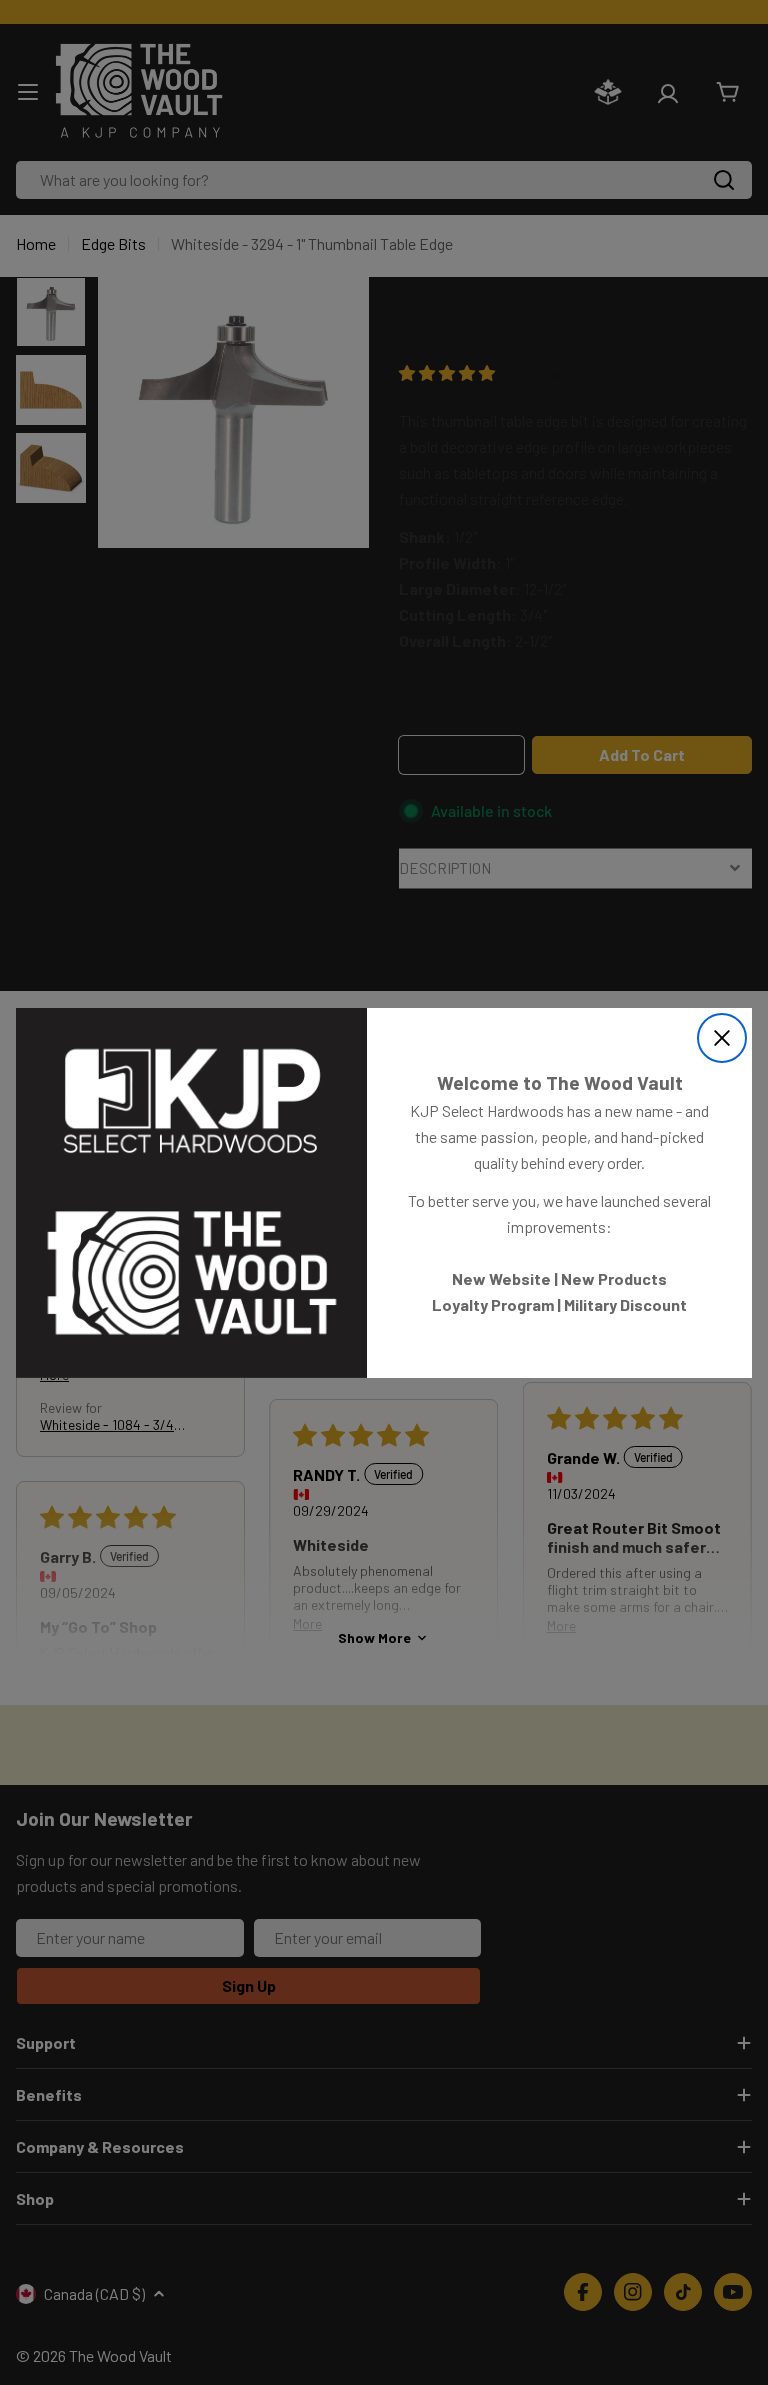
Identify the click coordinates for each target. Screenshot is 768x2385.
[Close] (722, 1038)
